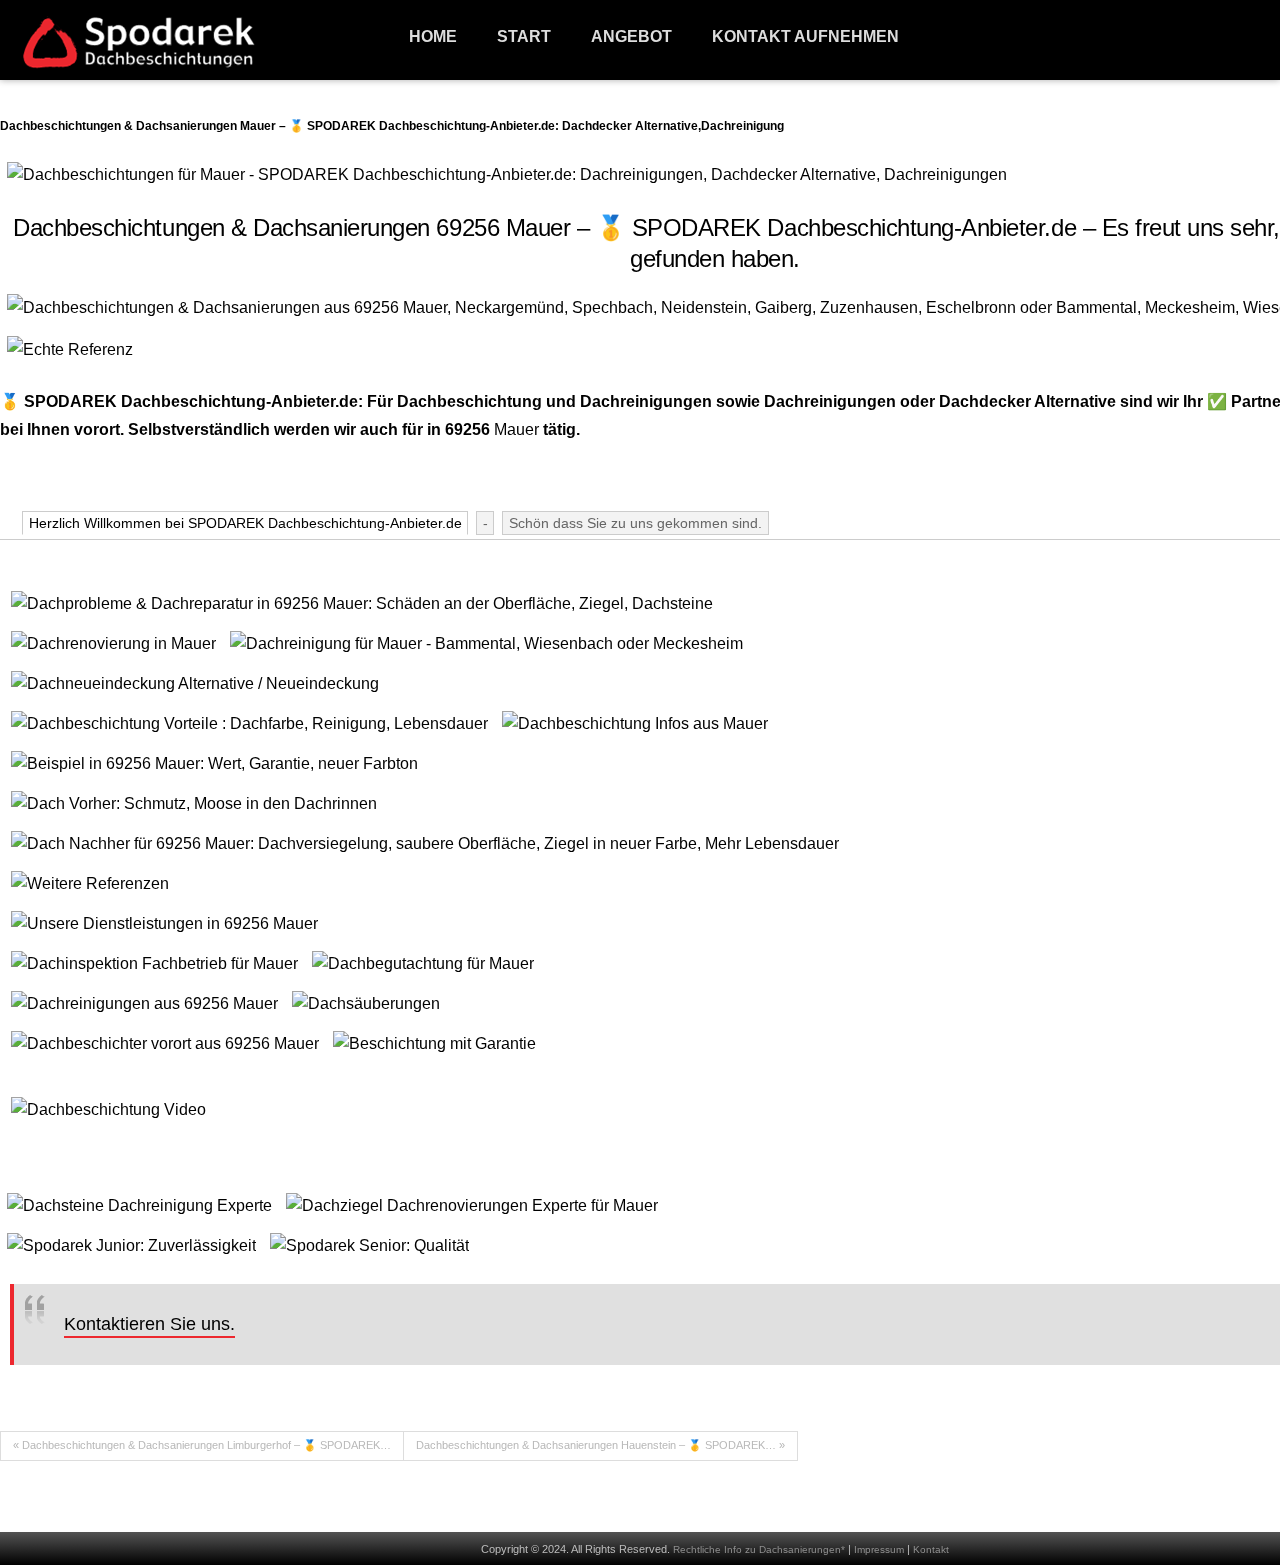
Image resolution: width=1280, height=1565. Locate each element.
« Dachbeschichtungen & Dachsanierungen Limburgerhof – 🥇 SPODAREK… (202, 1445)
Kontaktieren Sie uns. (149, 1324)
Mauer (516, 429)
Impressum (879, 1549)
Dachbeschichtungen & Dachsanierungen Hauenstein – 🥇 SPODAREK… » (600, 1445)
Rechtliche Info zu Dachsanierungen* (759, 1549)
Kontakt (931, 1549)
